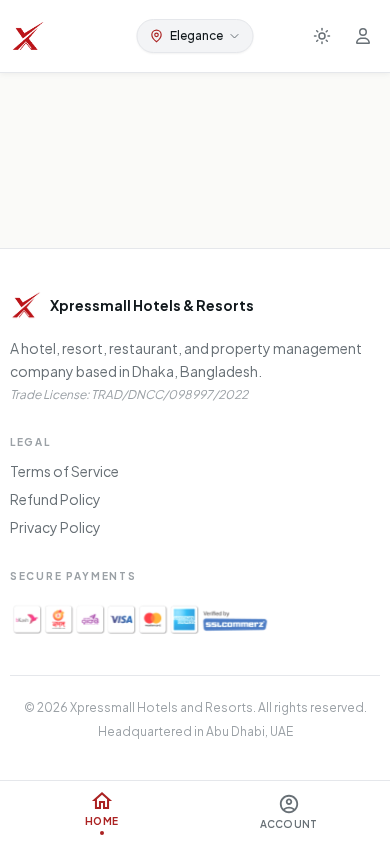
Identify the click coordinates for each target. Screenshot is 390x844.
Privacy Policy (55, 527)
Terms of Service (64, 471)
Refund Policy (55, 499)
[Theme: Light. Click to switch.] (322, 36)
